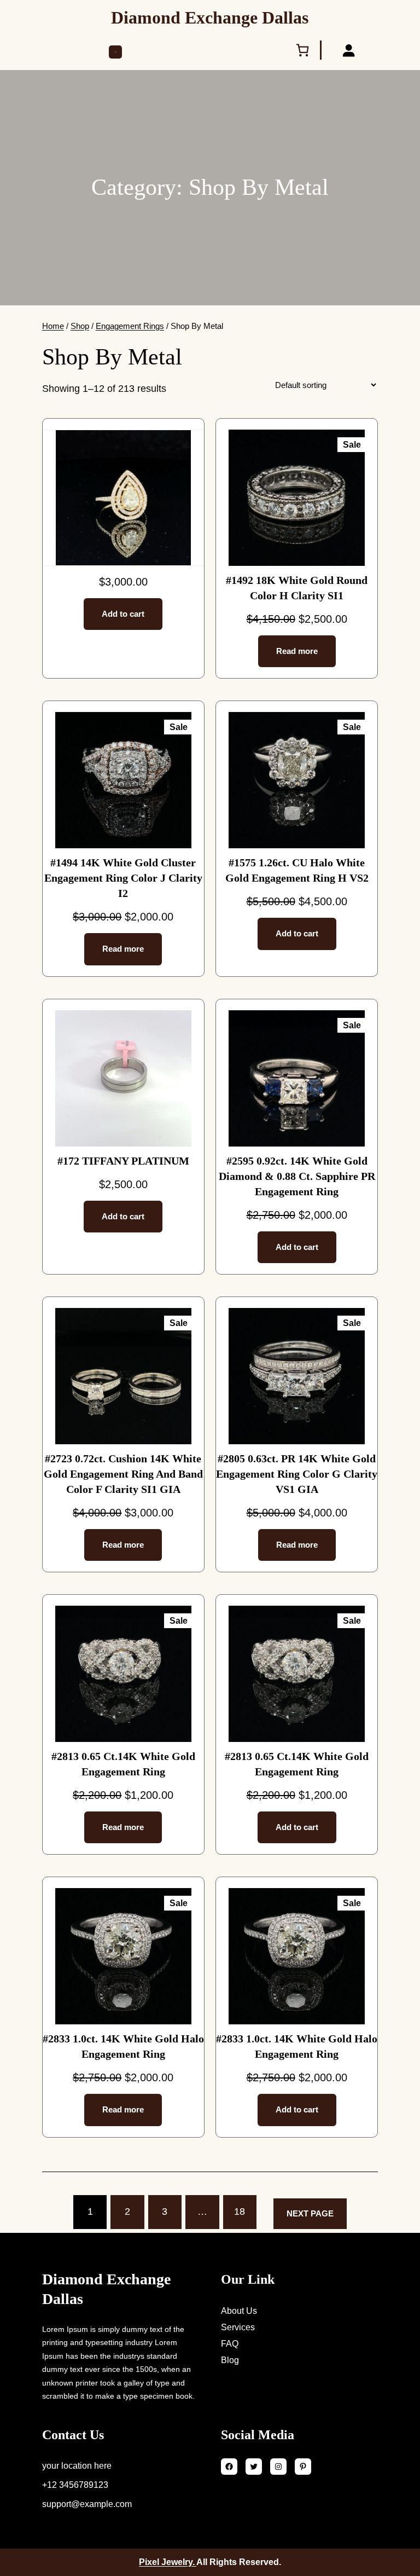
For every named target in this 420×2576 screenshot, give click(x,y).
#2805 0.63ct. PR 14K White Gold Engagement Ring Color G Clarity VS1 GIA (297, 1474)
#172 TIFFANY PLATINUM (123, 1161)
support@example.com (87, 2504)
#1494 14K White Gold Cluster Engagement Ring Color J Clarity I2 (123, 878)
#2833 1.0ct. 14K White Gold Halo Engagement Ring (123, 2046)
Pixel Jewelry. (168, 2562)
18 (240, 2212)
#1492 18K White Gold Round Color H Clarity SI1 (297, 588)
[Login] (348, 50)
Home (53, 326)
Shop (80, 326)
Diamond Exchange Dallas (210, 18)
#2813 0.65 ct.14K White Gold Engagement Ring (123, 1764)
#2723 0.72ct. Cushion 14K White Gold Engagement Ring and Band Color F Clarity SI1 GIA (123, 1474)
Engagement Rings (130, 326)
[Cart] (305, 50)
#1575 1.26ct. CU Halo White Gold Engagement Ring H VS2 (297, 870)
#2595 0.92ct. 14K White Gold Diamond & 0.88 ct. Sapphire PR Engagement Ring (297, 1176)
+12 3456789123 (75, 2485)
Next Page (310, 2213)
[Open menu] (115, 52)
